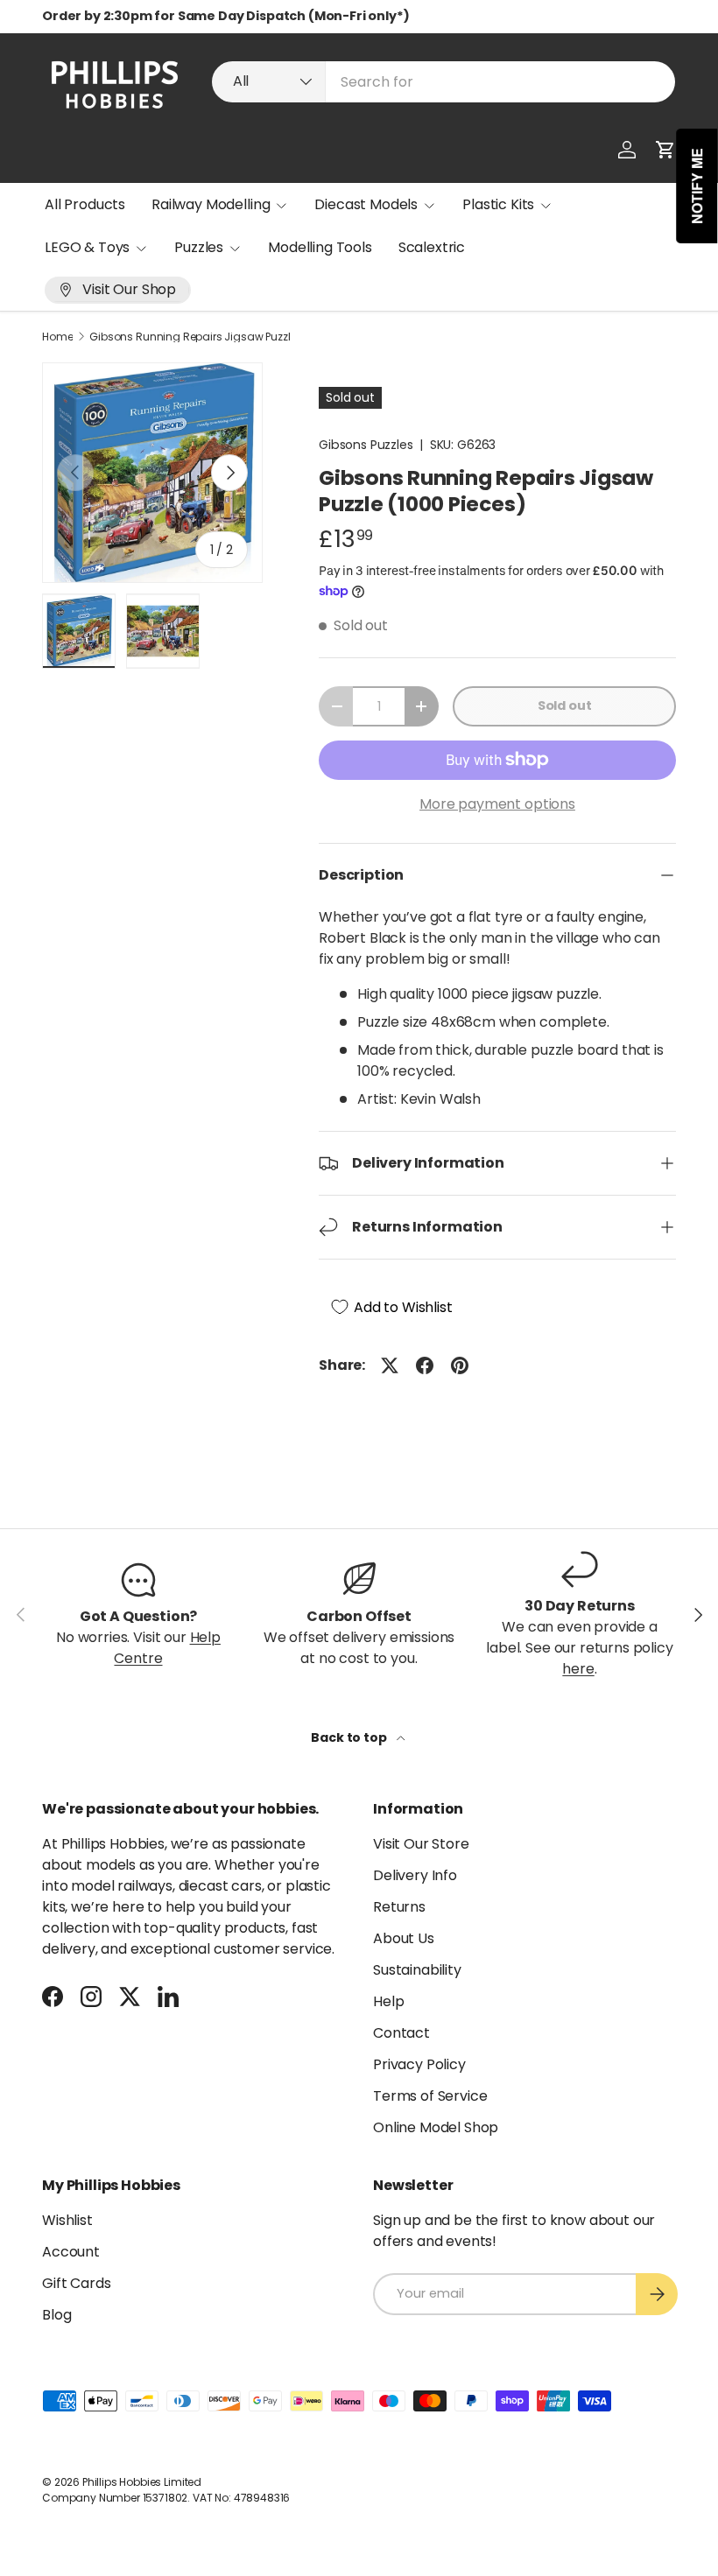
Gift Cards (76, 2283)
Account (71, 2252)
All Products (85, 204)
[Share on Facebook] (425, 1365)
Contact (401, 2033)
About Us (404, 1938)
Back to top (350, 1737)
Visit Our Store (421, 1844)
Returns (399, 1907)
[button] (665, 150)
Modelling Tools (320, 247)
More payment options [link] (497, 804)
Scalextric (432, 247)
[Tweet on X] (390, 1365)
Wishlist (67, 2220)
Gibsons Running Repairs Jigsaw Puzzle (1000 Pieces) (194, 337)
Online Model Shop (436, 2127)
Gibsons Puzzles (366, 445)
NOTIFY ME (697, 186)
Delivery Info (415, 1875)
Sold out (565, 705)
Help (388, 2001)
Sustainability (417, 1970)
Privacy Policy (419, 2064)
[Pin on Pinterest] (460, 1365)
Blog (56, 2315)
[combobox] (443, 82)
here (578, 1669)
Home (57, 337)
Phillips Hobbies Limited (142, 2482)
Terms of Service (430, 2096)
